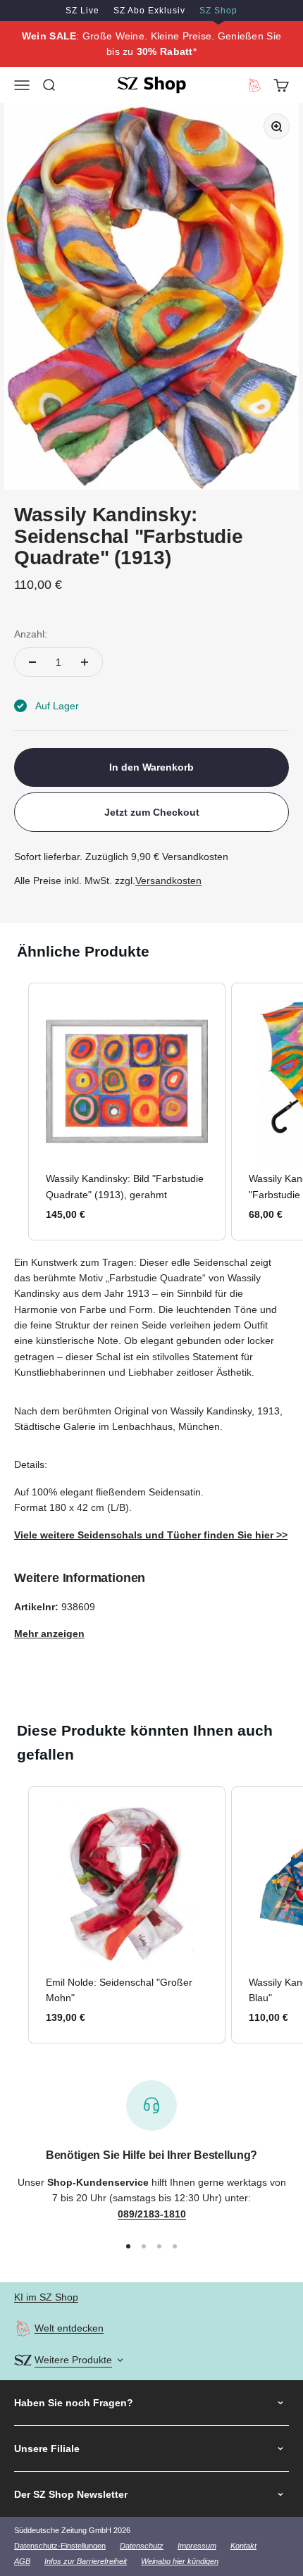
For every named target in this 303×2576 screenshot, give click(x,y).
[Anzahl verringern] (32, 662)
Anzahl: (31, 634)
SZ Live (82, 11)
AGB (22, 2561)
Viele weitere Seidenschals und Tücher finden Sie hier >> (151, 1535)
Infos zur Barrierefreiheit (86, 2561)
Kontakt (243, 2546)
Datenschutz (142, 2546)
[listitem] (127, 1111)
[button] (14, 1111)
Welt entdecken (69, 2328)
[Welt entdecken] (23, 2328)
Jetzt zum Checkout (152, 812)
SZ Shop (218, 11)
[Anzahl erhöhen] (85, 662)
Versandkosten (168, 881)
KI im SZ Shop (46, 2297)
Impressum (197, 2546)
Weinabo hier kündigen (180, 2561)
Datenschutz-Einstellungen (60, 2546)
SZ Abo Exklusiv (149, 11)
